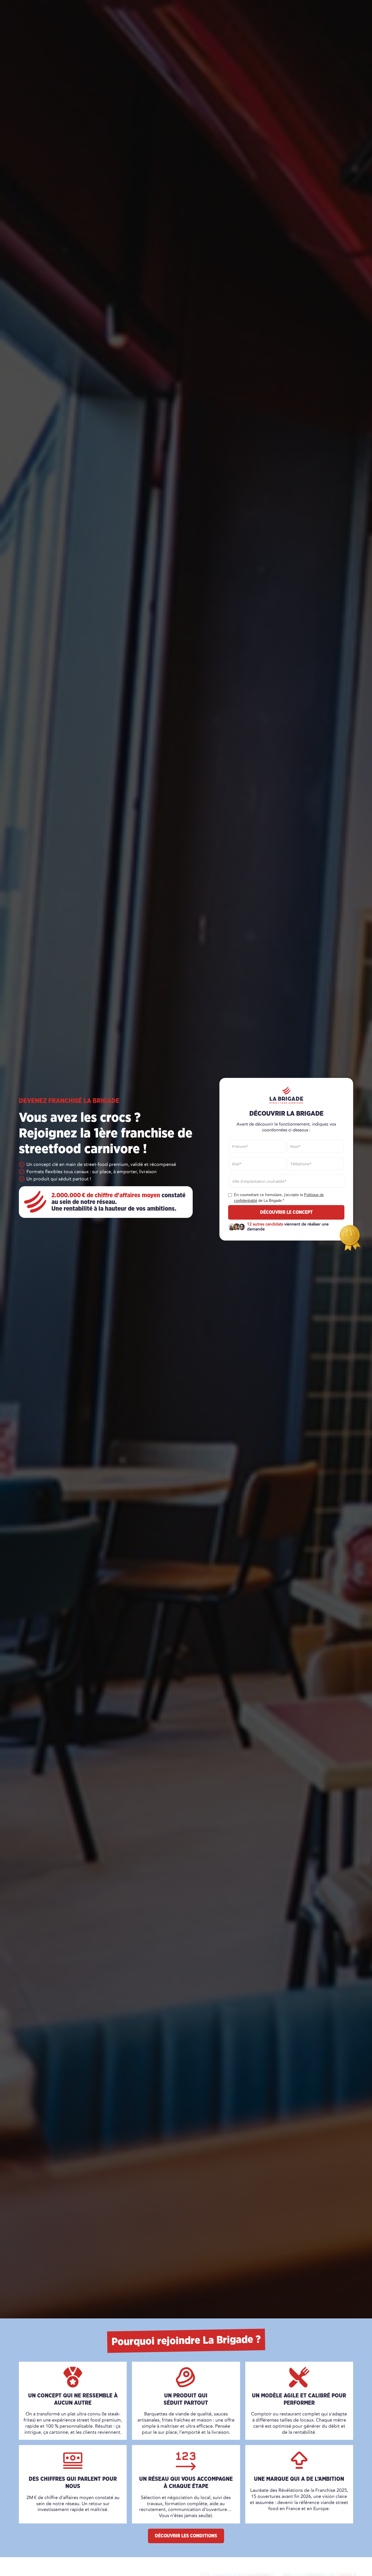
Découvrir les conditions (186, 2536)
